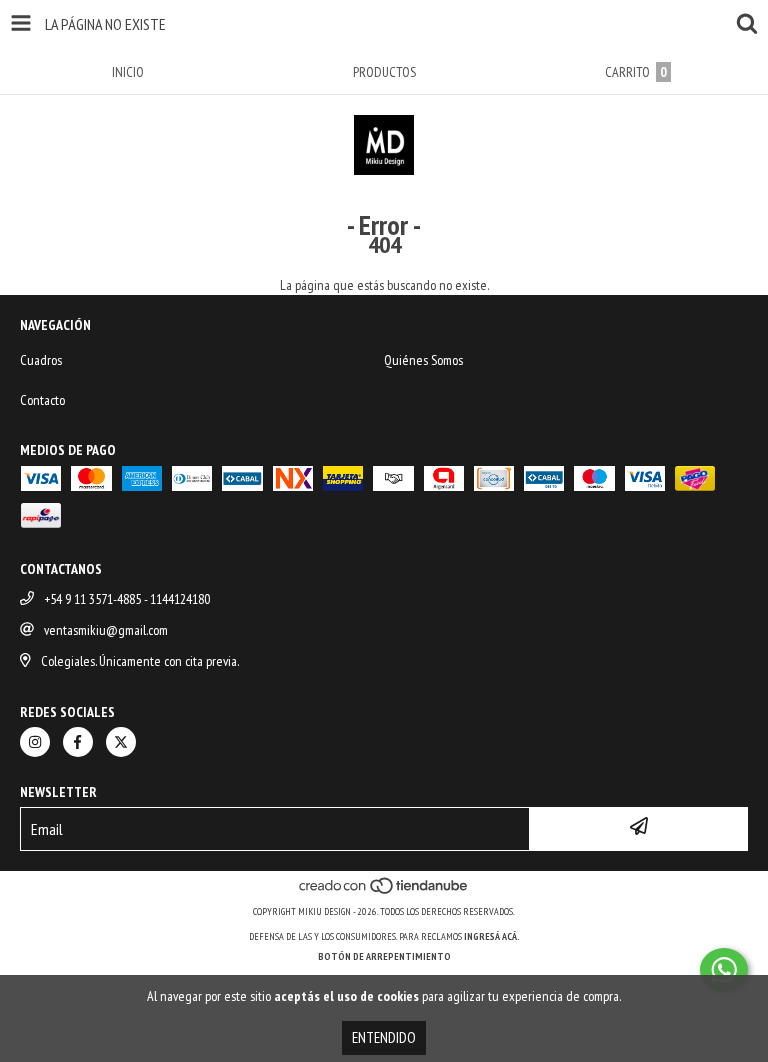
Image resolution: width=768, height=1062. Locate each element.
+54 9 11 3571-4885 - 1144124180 (127, 599)
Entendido (384, 1037)
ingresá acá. (492, 936)
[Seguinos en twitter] (121, 742)
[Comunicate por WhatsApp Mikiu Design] (724, 970)
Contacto (42, 400)
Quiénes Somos (423, 360)
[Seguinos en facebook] (78, 742)
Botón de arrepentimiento (384, 956)
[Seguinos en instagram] (35, 742)
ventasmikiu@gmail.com (106, 630)
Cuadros (41, 360)
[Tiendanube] (384, 891)
